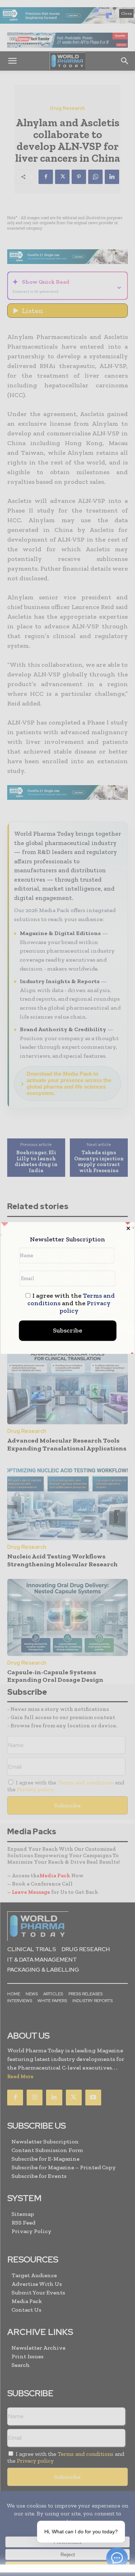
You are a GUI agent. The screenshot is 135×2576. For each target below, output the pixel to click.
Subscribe (67, 1331)
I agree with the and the (71, 1304)
